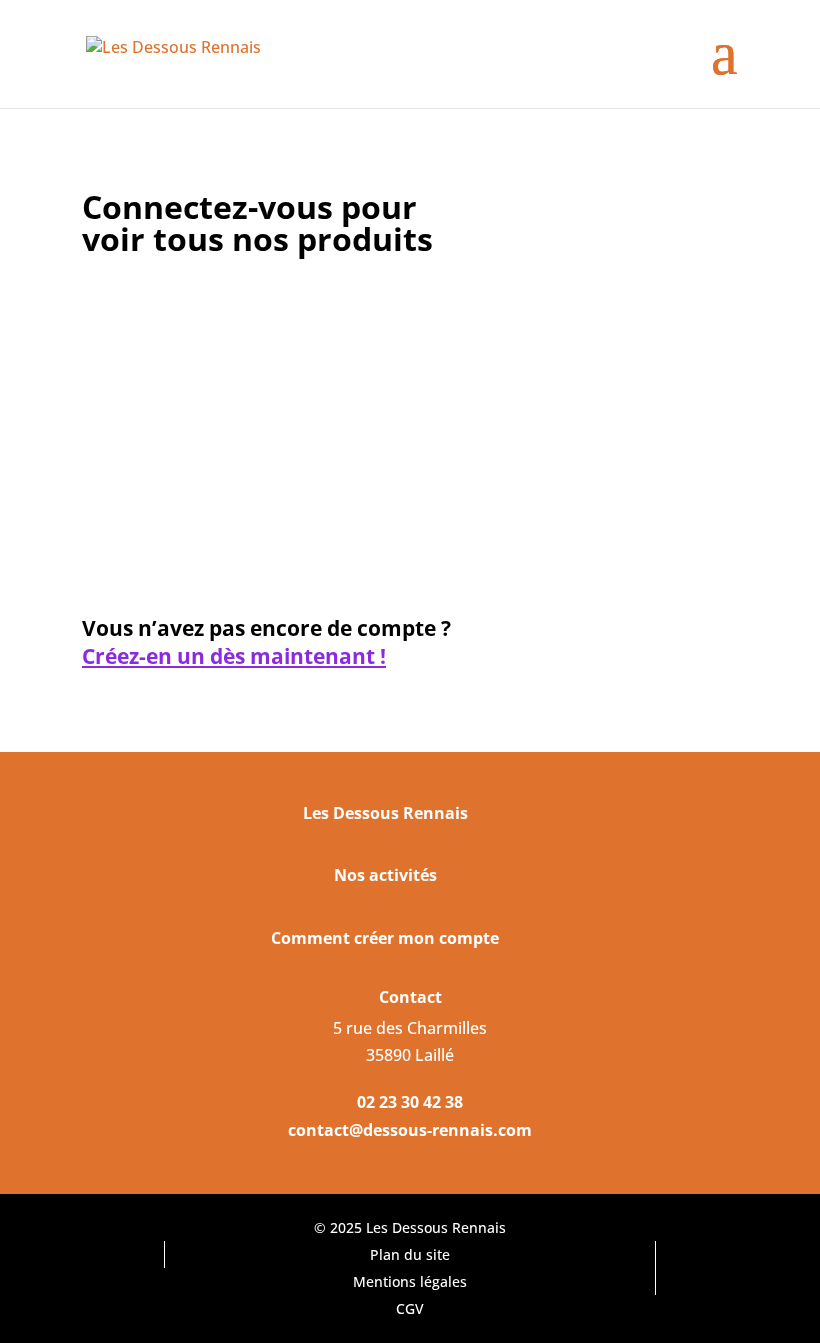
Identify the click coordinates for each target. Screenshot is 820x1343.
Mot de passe (130, 399)
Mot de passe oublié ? (307, 574)
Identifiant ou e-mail (157, 309)
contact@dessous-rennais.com (410, 1130)
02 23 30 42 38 (410, 1102)
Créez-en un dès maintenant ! (234, 656)
